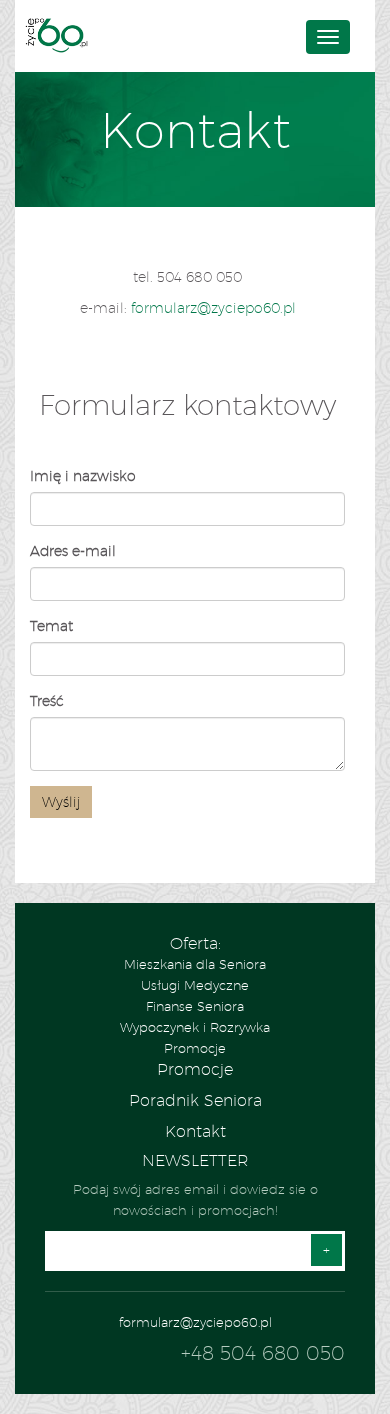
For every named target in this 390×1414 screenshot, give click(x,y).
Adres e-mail (73, 551)
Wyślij (61, 802)
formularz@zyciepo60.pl (213, 308)
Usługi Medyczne (195, 985)
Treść (47, 701)
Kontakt (195, 1131)
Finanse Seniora (195, 1006)
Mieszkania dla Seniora (195, 964)
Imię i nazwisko (83, 476)
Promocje (195, 1048)
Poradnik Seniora (195, 1100)
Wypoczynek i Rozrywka (195, 1027)
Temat (51, 626)
